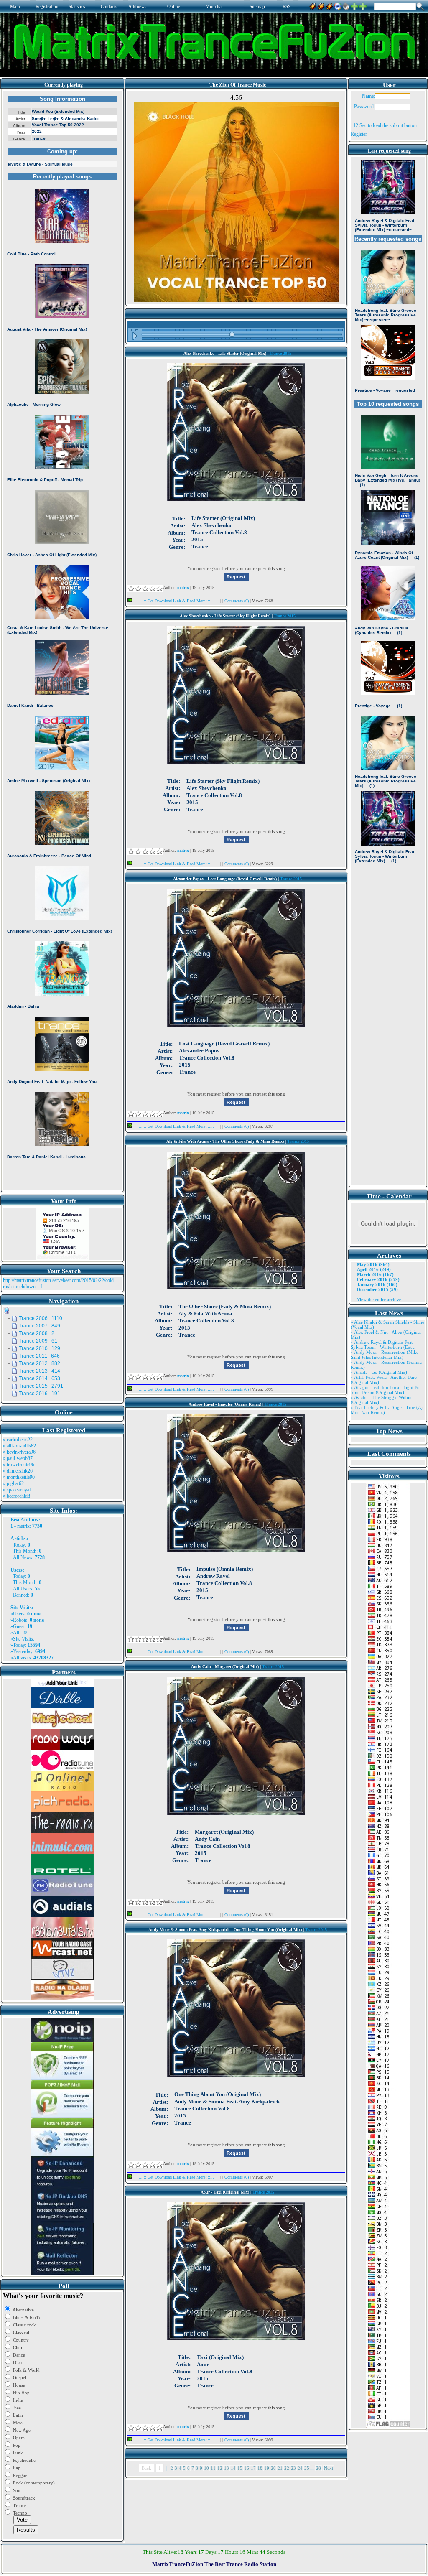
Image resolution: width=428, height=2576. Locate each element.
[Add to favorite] (363, 5)
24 (300, 2468)
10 (206, 2468)
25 (307, 2468)
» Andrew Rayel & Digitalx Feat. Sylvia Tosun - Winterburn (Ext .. (383, 1345)
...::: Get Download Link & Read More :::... (176, 601)
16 (247, 2468)
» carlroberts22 (18, 1440)
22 (287, 2468)
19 (267, 2468)
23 (293, 2468)
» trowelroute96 (19, 1465)
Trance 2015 (280, 353)
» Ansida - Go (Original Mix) (379, 1372)
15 (240, 2468)
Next (329, 2468)
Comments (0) (237, 601)
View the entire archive (379, 1299)
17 (253, 2468)
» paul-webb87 (18, 1458)
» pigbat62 (13, 1483)
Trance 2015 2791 (41, 1386)
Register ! (360, 134)
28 (318, 2468)
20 (273, 2468)
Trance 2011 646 (39, 1356)
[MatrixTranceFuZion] (354, 5)
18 (260, 2468)
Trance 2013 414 (39, 1371)
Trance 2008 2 (37, 1333)
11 (213, 2468)
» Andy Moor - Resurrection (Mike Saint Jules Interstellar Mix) (385, 1355)
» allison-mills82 (19, 1446)
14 (233, 2468)
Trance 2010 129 (39, 1348)
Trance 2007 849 (39, 1326)
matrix (23, 1526)
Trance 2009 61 (38, 1341)
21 (280, 2468)
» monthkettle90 (19, 1477)
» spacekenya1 (17, 1490)
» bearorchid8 (17, 1496)
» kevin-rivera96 (19, 1452)
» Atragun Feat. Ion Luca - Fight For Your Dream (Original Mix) (386, 1390)
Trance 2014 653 (39, 1378)
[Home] (346, 5)
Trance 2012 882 (39, 1363)
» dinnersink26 (18, 1471)
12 (220, 2468)
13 (227, 2468)
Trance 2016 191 (39, 1394)
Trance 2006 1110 (41, 1318)
